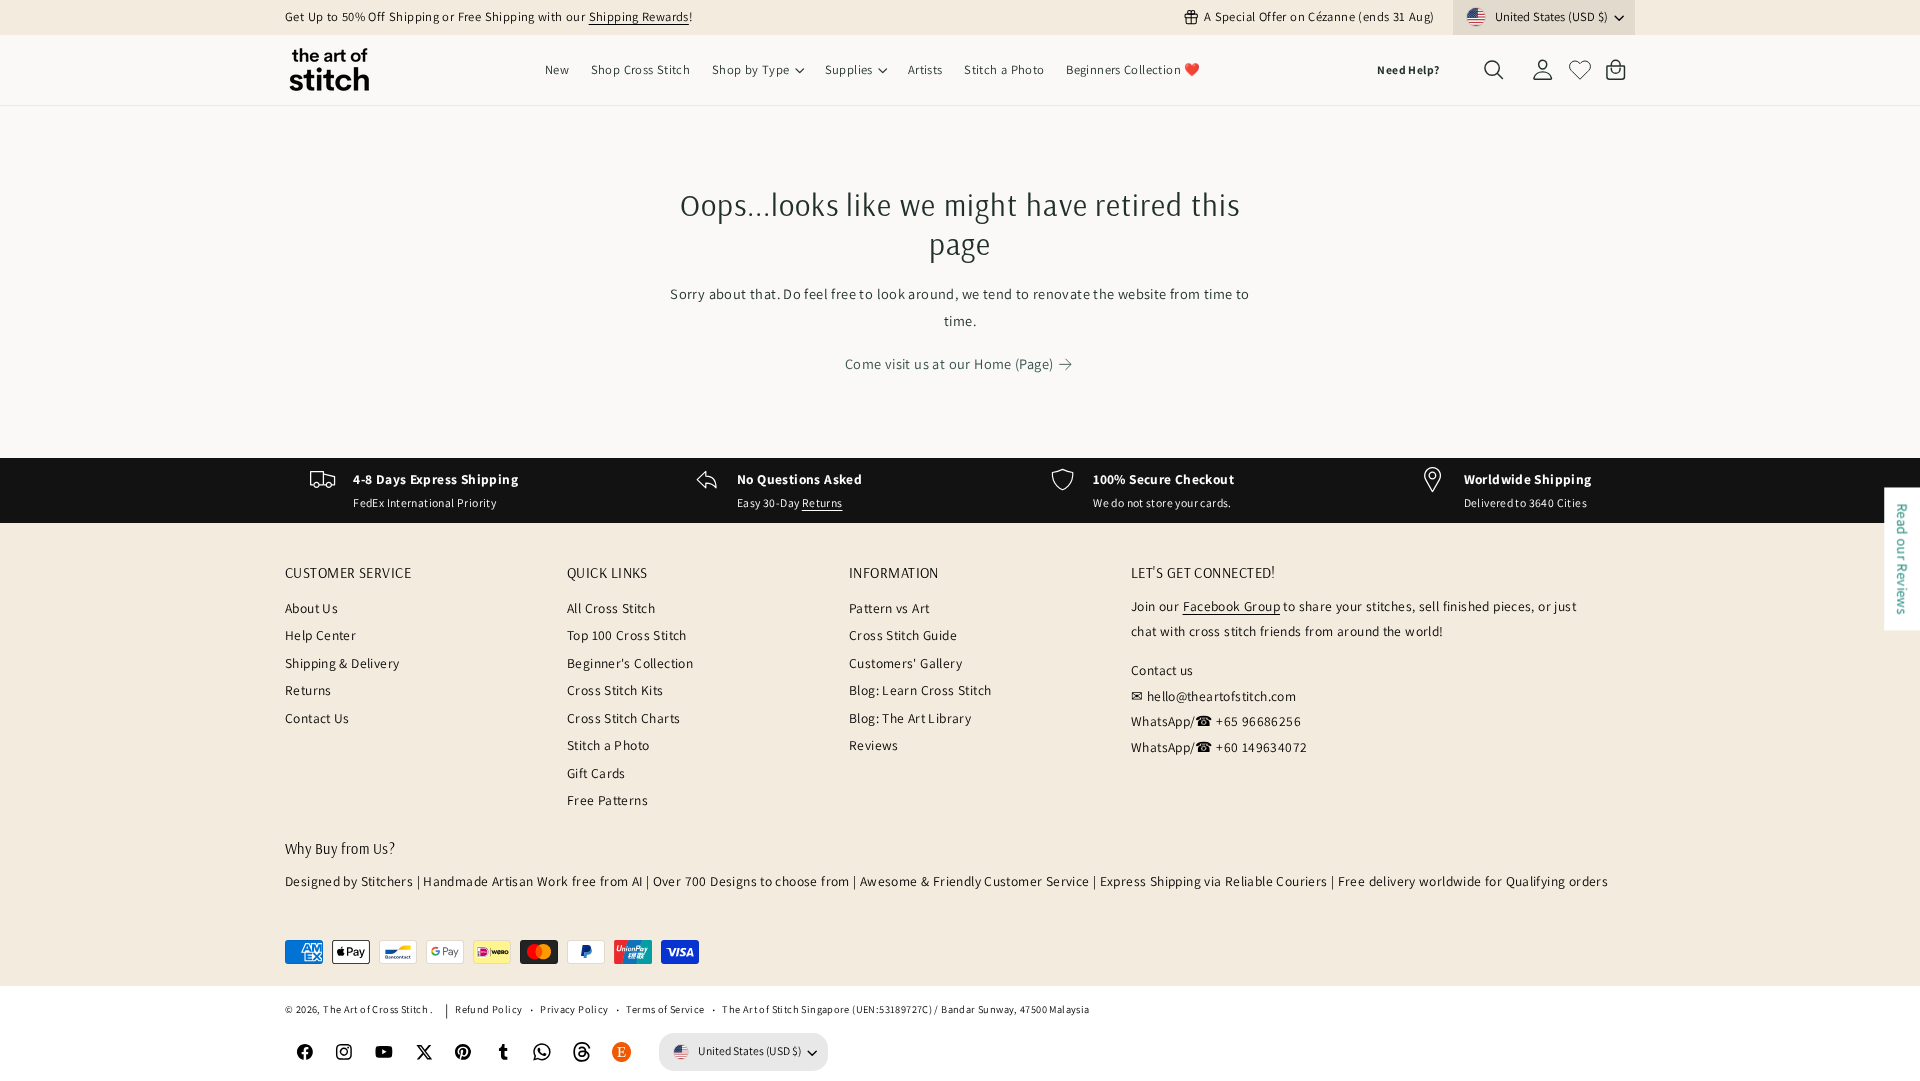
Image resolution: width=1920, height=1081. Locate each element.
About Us (311, 608)
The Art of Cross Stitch (376, 1009)
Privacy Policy (574, 1009)
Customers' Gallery (905, 663)
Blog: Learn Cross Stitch (920, 690)
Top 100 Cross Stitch (627, 635)
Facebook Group (1231, 606)
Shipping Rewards (639, 16)
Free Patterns (607, 800)
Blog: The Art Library (910, 718)
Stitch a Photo (608, 745)
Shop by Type (751, 69)
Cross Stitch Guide (903, 635)
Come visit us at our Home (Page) (949, 363)
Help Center (320, 635)
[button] (757, 70)
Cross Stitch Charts (623, 718)
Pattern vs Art (889, 608)
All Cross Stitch (611, 608)
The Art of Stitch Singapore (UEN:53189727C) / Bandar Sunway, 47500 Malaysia (905, 1009)
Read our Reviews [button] (1902, 558)
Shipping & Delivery (342, 663)
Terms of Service (665, 1009)
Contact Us (317, 718)
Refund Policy (488, 1009)
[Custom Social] (622, 1052)
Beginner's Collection (630, 663)
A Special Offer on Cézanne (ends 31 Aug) (1319, 16)
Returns (822, 502)
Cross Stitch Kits (615, 690)
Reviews (874, 745)
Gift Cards (596, 773)
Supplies (849, 69)
